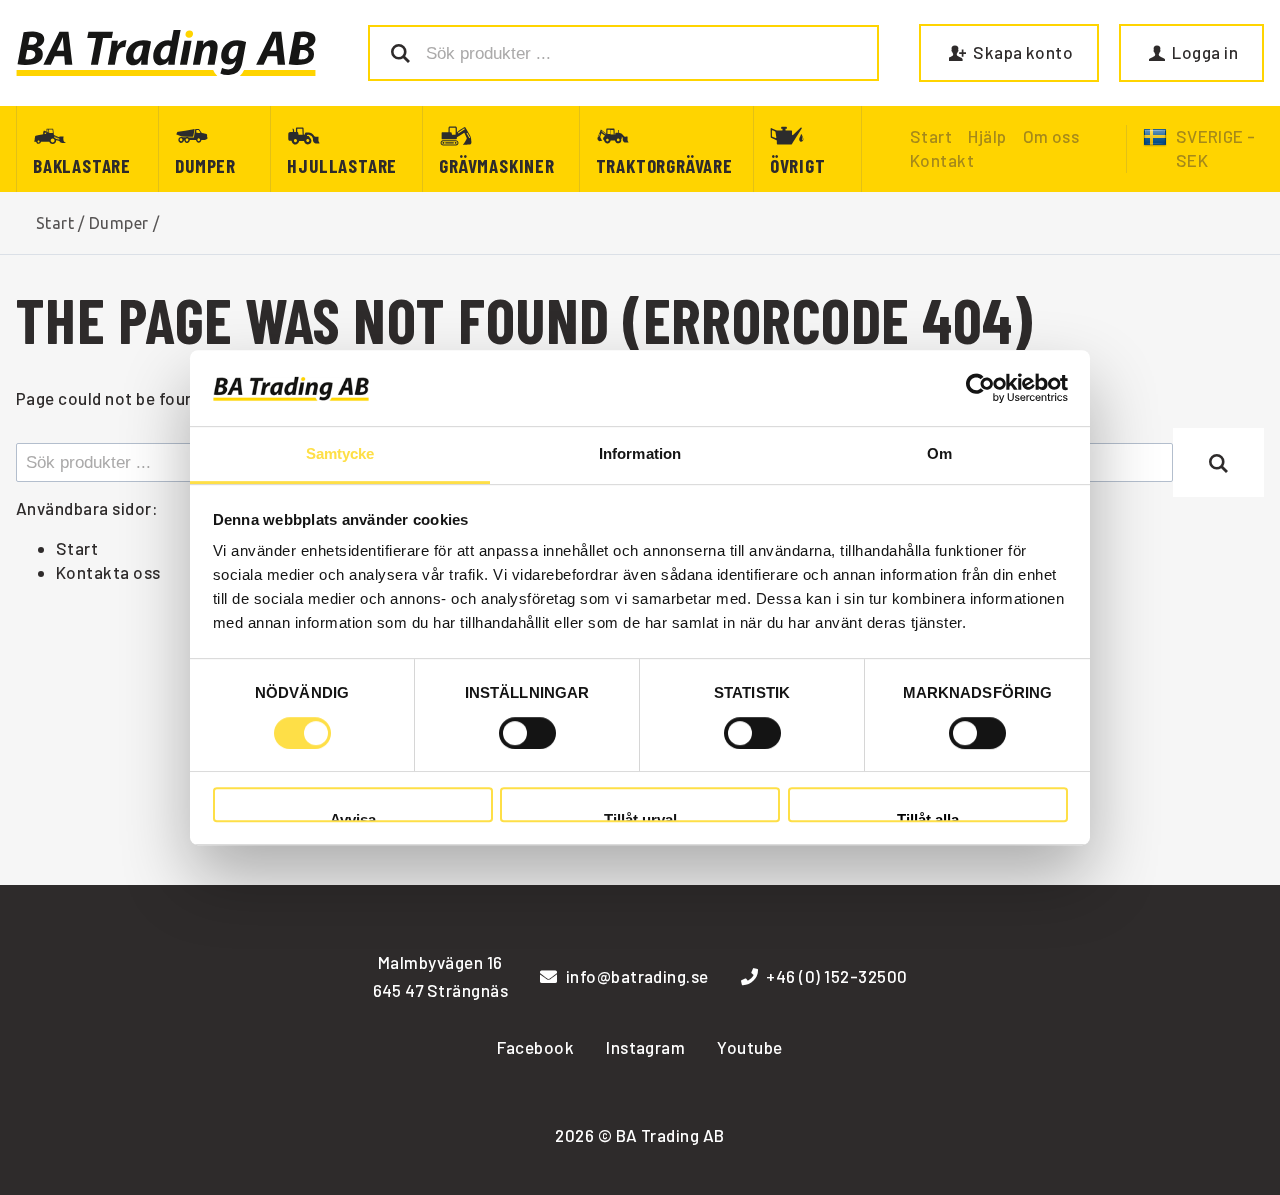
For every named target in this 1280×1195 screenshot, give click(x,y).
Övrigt (798, 165)
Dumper (205, 165)
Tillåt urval (640, 816)
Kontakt (942, 160)
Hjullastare (342, 165)
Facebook (535, 1047)
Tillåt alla (928, 816)
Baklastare (82, 165)
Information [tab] (640, 454)
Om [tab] (939, 454)
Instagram (645, 1047)
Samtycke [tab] (340, 454)
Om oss (1051, 136)
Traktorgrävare (664, 165)
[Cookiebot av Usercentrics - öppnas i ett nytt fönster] (980, 388)
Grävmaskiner (497, 165)
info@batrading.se (637, 976)
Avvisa (353, 816)
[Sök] (1218, 462)
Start (55, 223)
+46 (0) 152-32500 (836, 976)
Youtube (749, 1047)
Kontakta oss (108, 572)
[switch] (527, 733)
